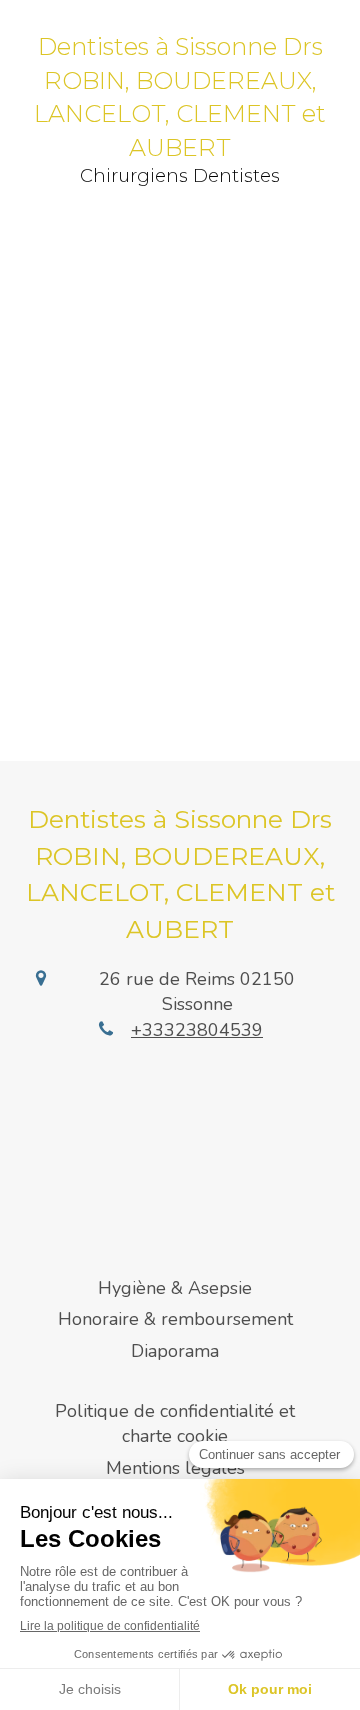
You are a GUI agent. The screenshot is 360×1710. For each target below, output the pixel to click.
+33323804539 (197, 1030)
